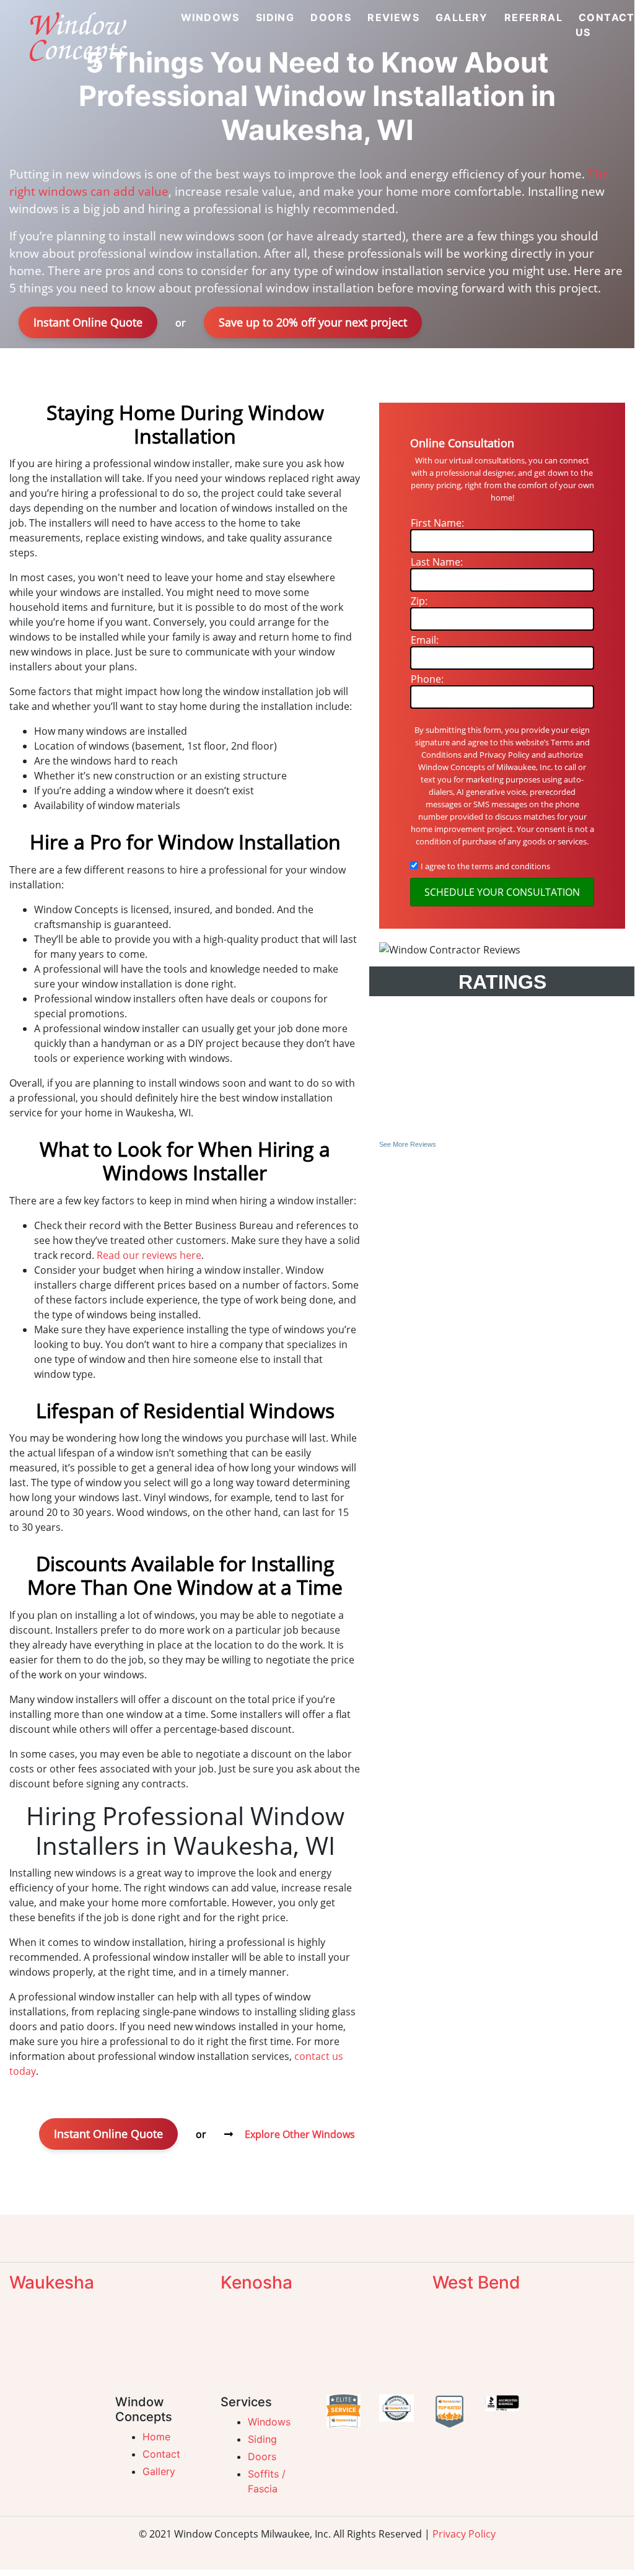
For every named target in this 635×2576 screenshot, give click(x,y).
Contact (161, 2454)
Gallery (159, 2471)
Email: (425, 640)
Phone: (427, 679)
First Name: (437, 523)
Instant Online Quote (88, 322)
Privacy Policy (464, 2534)
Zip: (419, 601)
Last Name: (437, 562)
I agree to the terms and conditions (485, 866)
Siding (262, 2439)
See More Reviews (408, 1144)
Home (156, 2437)
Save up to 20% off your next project (313, 322)
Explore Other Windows (300, 2134)
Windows (269, 2422)
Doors (262, 2456)
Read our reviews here (149, 1255)
